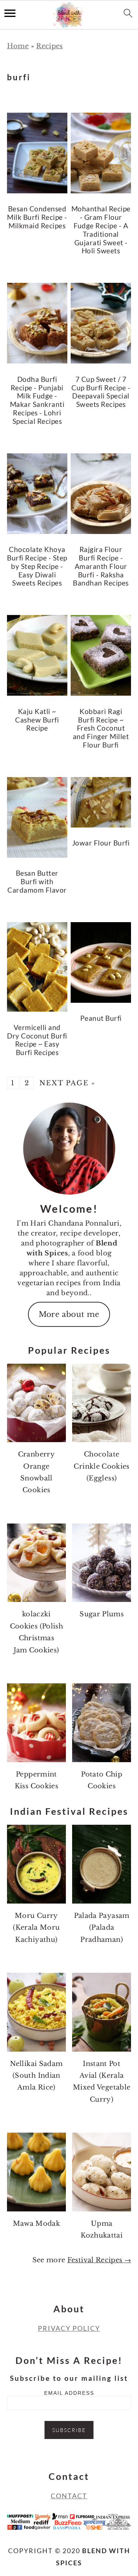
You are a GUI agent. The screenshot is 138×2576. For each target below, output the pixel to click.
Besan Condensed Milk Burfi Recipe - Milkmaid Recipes (37, 217)
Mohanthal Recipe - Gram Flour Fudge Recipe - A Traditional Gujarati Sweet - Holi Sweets (101, 230)
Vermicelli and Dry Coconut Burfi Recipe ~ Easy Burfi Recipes (37, 1040)
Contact (69, 2496)
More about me (69, 1314)
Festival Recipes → (99, 2260)
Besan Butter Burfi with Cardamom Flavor (37, 881)
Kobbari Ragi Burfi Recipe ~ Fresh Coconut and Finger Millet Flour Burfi (101, 728)
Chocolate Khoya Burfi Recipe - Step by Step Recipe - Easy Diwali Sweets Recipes (37, 566)
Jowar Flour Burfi (101, 843)
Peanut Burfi (101, 1018)
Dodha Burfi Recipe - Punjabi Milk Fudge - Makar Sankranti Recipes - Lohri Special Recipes (37, 400)
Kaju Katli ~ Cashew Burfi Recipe (37, 720)
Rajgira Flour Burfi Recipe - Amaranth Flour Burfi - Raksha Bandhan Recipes (101, 566)
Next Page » (67, 1083)
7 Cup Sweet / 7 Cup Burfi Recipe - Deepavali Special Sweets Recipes (101, 392)
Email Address (69, 2393)
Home (18, 46)
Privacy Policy (69, 2328)
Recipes (49, 46)
